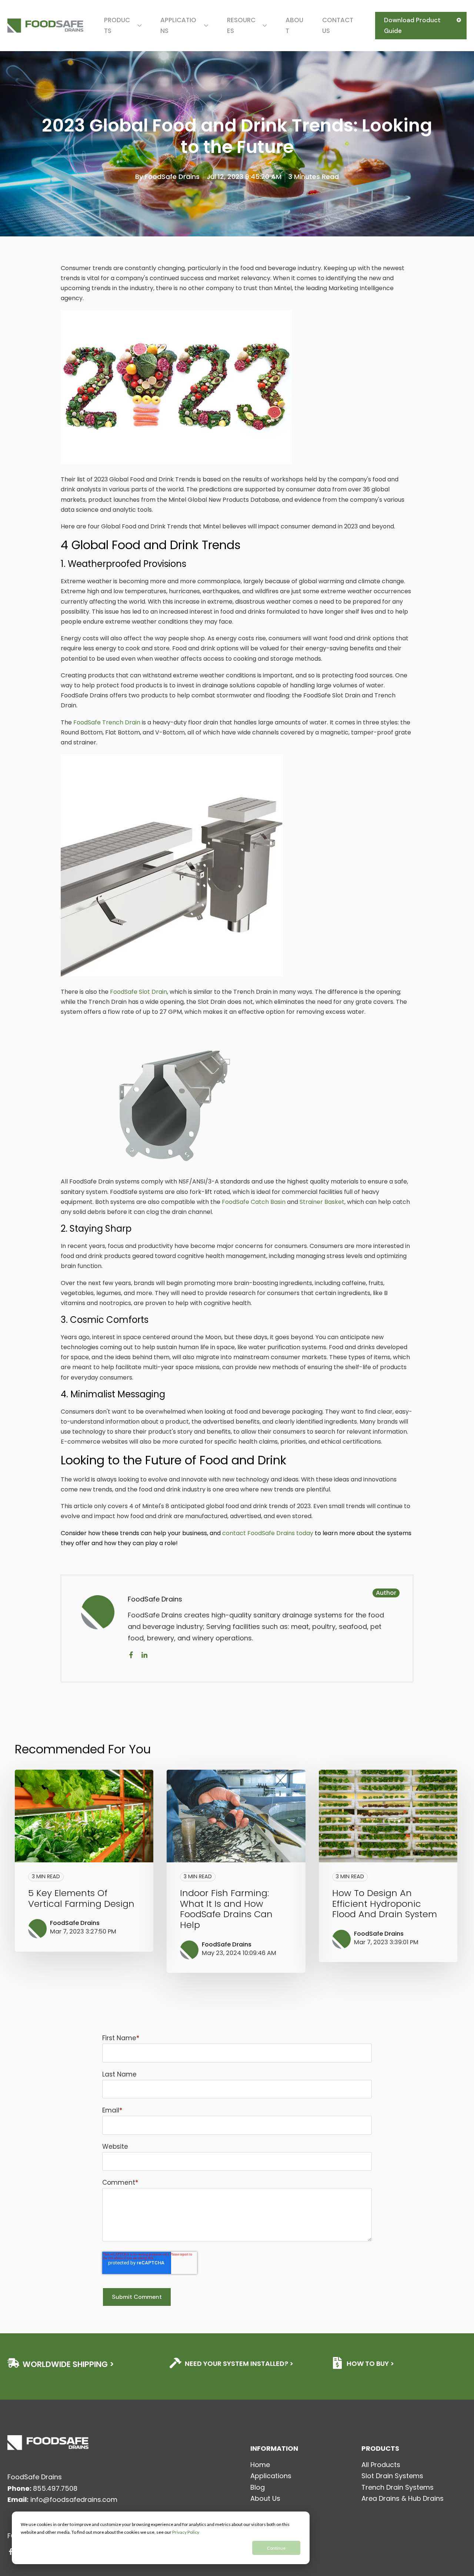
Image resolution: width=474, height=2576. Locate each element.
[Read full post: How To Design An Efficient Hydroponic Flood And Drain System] (388, 1816)
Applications (271, 2476)
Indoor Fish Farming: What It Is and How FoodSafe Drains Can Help (226, 1909)
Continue (276, 2548)
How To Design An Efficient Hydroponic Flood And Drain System (385, 1904)
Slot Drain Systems (392, 2476)
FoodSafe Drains (172, 177)
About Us (265, 2498)
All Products (381, 2465)
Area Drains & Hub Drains (403, 2498)
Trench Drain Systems (398, 2487)
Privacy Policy (186, 2532)
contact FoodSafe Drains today (268, 1533)
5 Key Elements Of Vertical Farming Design (81, 1898)
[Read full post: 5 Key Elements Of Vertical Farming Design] (84, 1816)
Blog (258, 2487)
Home (260, 2465)
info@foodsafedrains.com (74, 2499)
